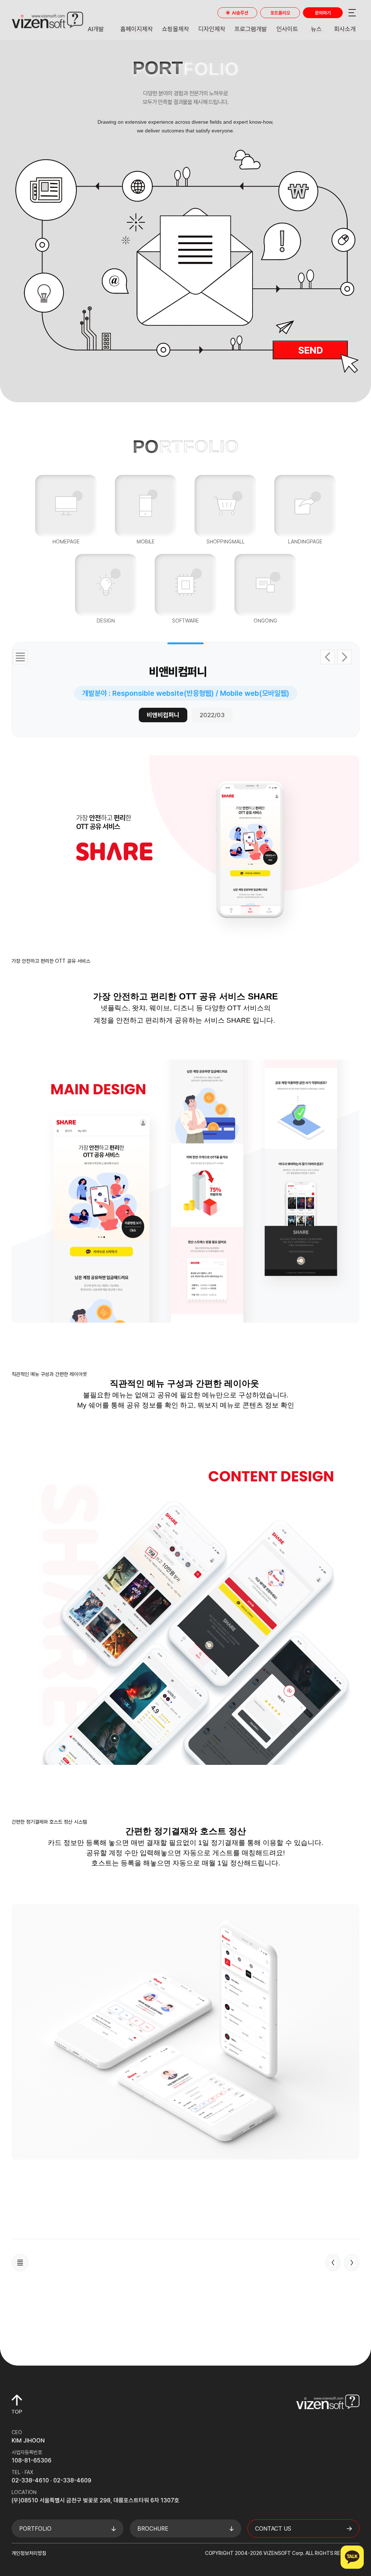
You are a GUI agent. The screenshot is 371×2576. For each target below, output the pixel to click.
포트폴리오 (280, 13)
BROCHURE (153, 2529)
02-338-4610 (30, 2480)
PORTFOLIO (35, 2529)
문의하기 (323, 13)
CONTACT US (273, 2529)
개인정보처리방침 (29, 2553)
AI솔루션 (240, 13)
